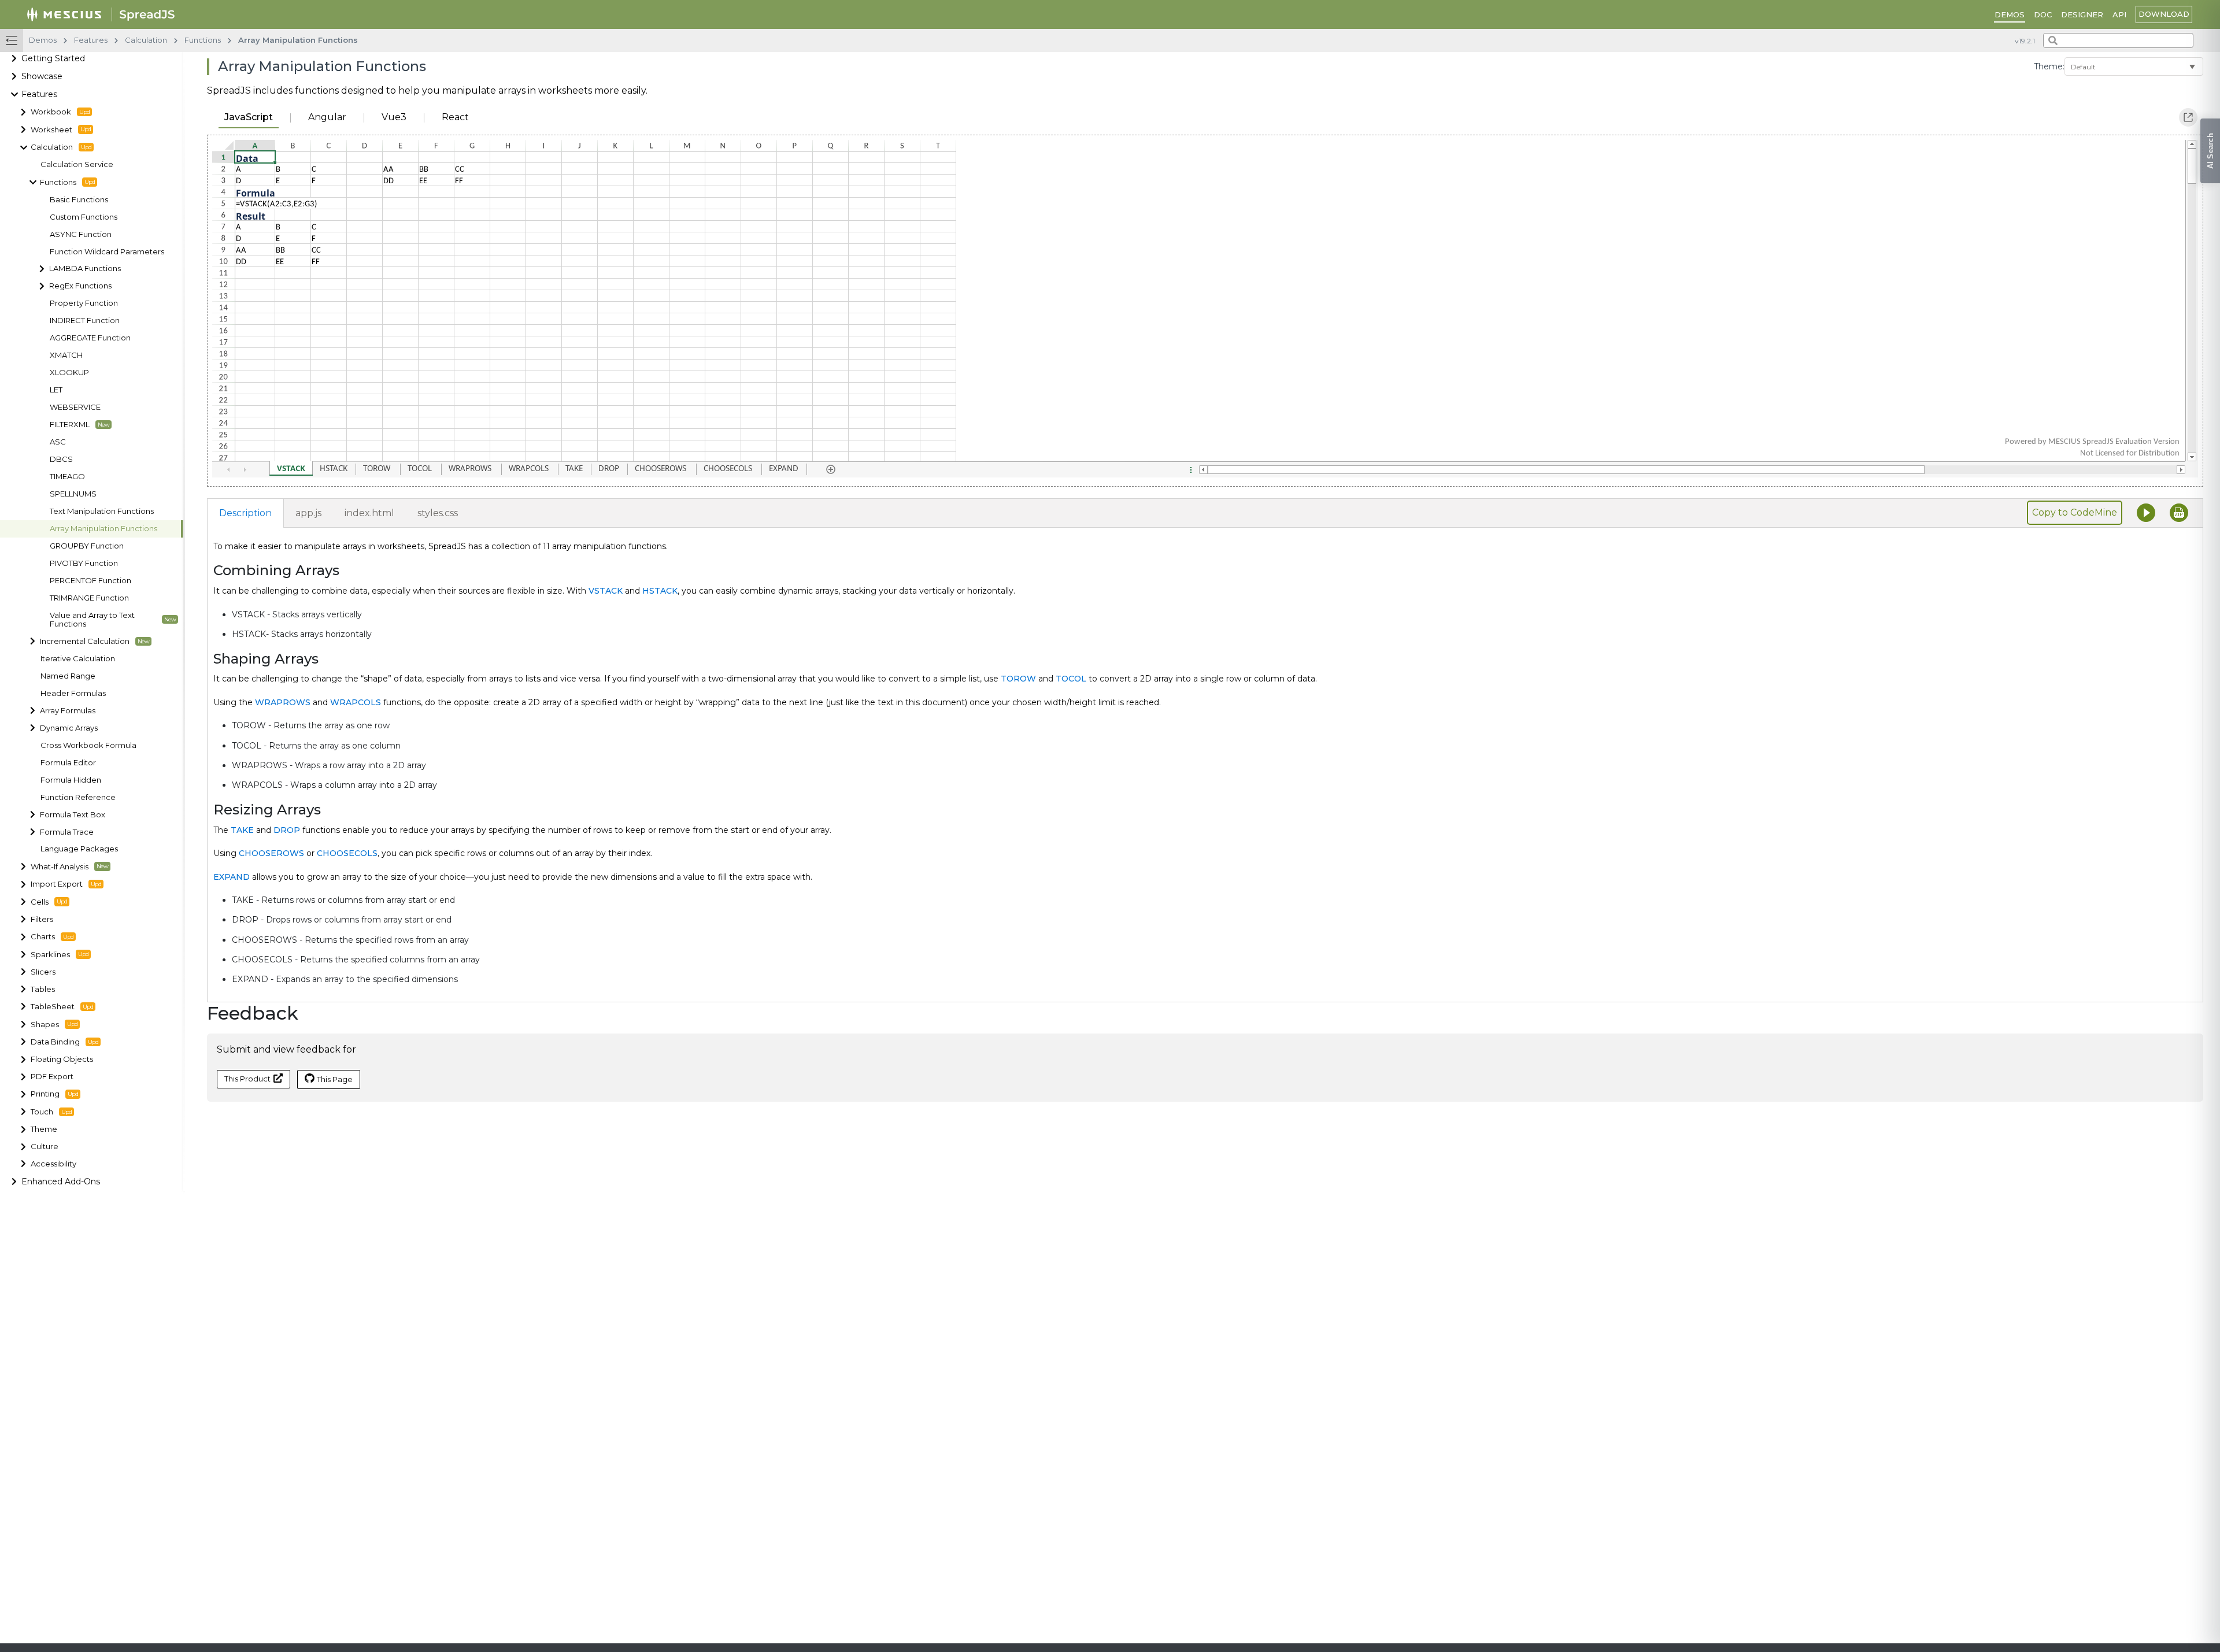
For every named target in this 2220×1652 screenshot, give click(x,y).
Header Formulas (73, 693)
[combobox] (2118, 40)
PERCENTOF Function (90, 581)
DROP (287, 830)
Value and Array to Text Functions (92, 620)
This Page (335, 1079)
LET (56, 390)
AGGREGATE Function (90, 338)
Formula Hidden (71, 780)
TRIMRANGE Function (89, 598)
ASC (58, 442)
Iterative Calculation (78, 659)
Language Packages (79, 849)
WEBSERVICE (75, 407)
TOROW (1018, 679)
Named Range (68, 676)
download (2164, 14)
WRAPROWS (283, 702)
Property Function (84, 303)
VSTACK (606, 591)
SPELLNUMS (73, 494)
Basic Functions (79, 200)
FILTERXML (70, 425)
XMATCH (66, 355)
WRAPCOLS (356, 702)
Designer (2082, 14)
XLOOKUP (69, 373)
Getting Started (53, 58)
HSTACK (660, 591)
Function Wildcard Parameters (107, 252)
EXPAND (232, 877)
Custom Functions (84, 217)
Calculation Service (77, 164)
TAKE (242, 830)
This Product (247, 1079)
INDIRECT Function (85, 321)
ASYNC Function (81, 234)
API (2119, 14)
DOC (2043, 14)
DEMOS (2010, 14)
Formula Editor (68, 763)
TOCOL (1071, 679)
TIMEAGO (67, 477)
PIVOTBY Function (84, 563)
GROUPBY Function (87, 546)
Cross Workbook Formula (88, 745)
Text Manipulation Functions (102, 511)
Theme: (2049, 66)
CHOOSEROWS (271, 853)
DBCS (61, 459)
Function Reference (78, 797)
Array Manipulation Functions (103, 529)
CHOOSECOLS (347, 853)
